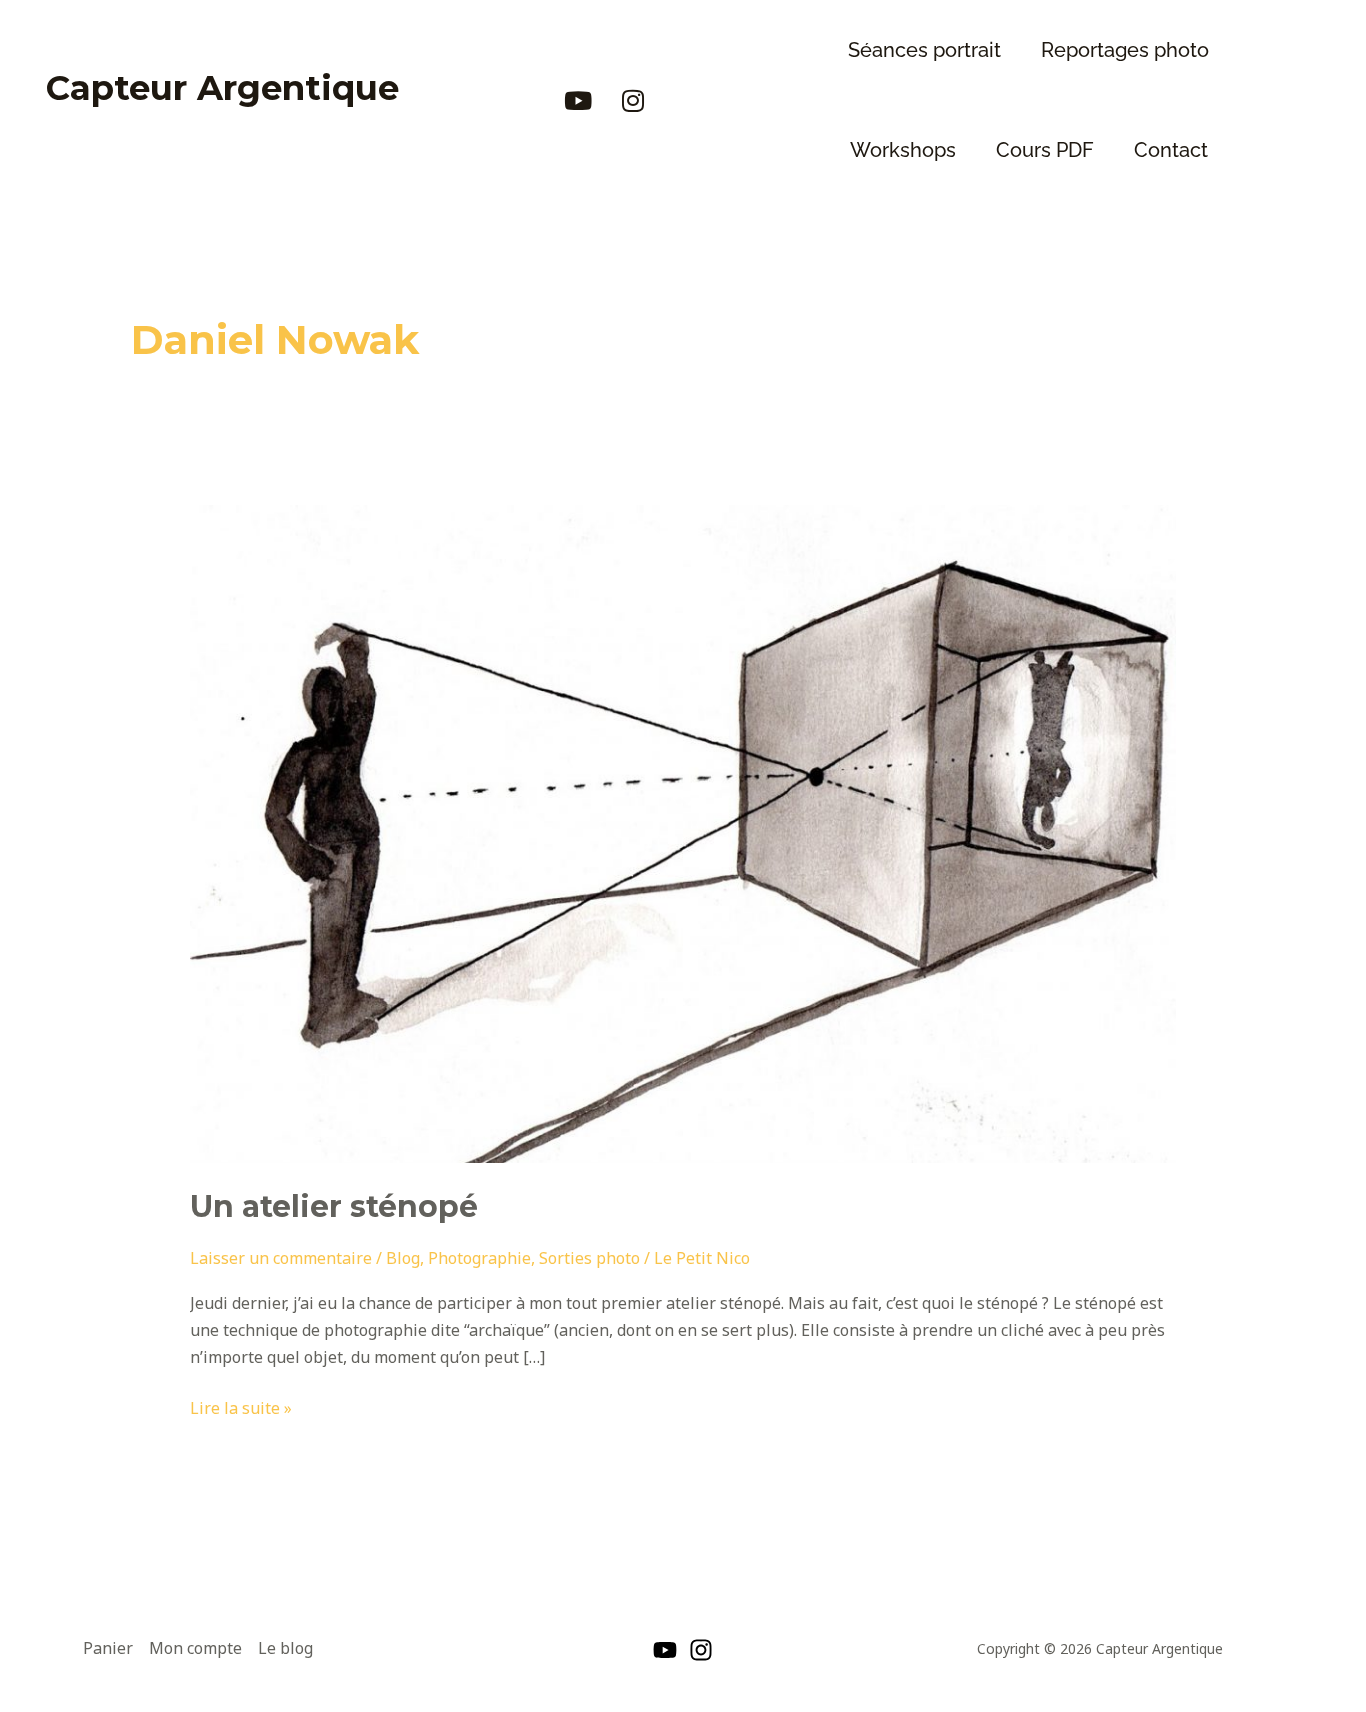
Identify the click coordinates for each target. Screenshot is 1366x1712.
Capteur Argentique (222, 88)
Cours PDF (1045, 150)
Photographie (479, 1258)
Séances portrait (924, 50)
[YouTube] (665, 1650)
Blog (403, 1258)
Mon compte (195, 1648)
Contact (1171, 150)
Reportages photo (1125, 50)
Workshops (903, 150)
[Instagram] (701, 1650)
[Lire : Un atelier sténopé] (683, 833)
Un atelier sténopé (334, 1206)
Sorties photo (589, 1258)
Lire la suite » (241, 1407)
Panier (108, 1648)
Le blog (285, 1648)
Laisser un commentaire (281, 1258)
